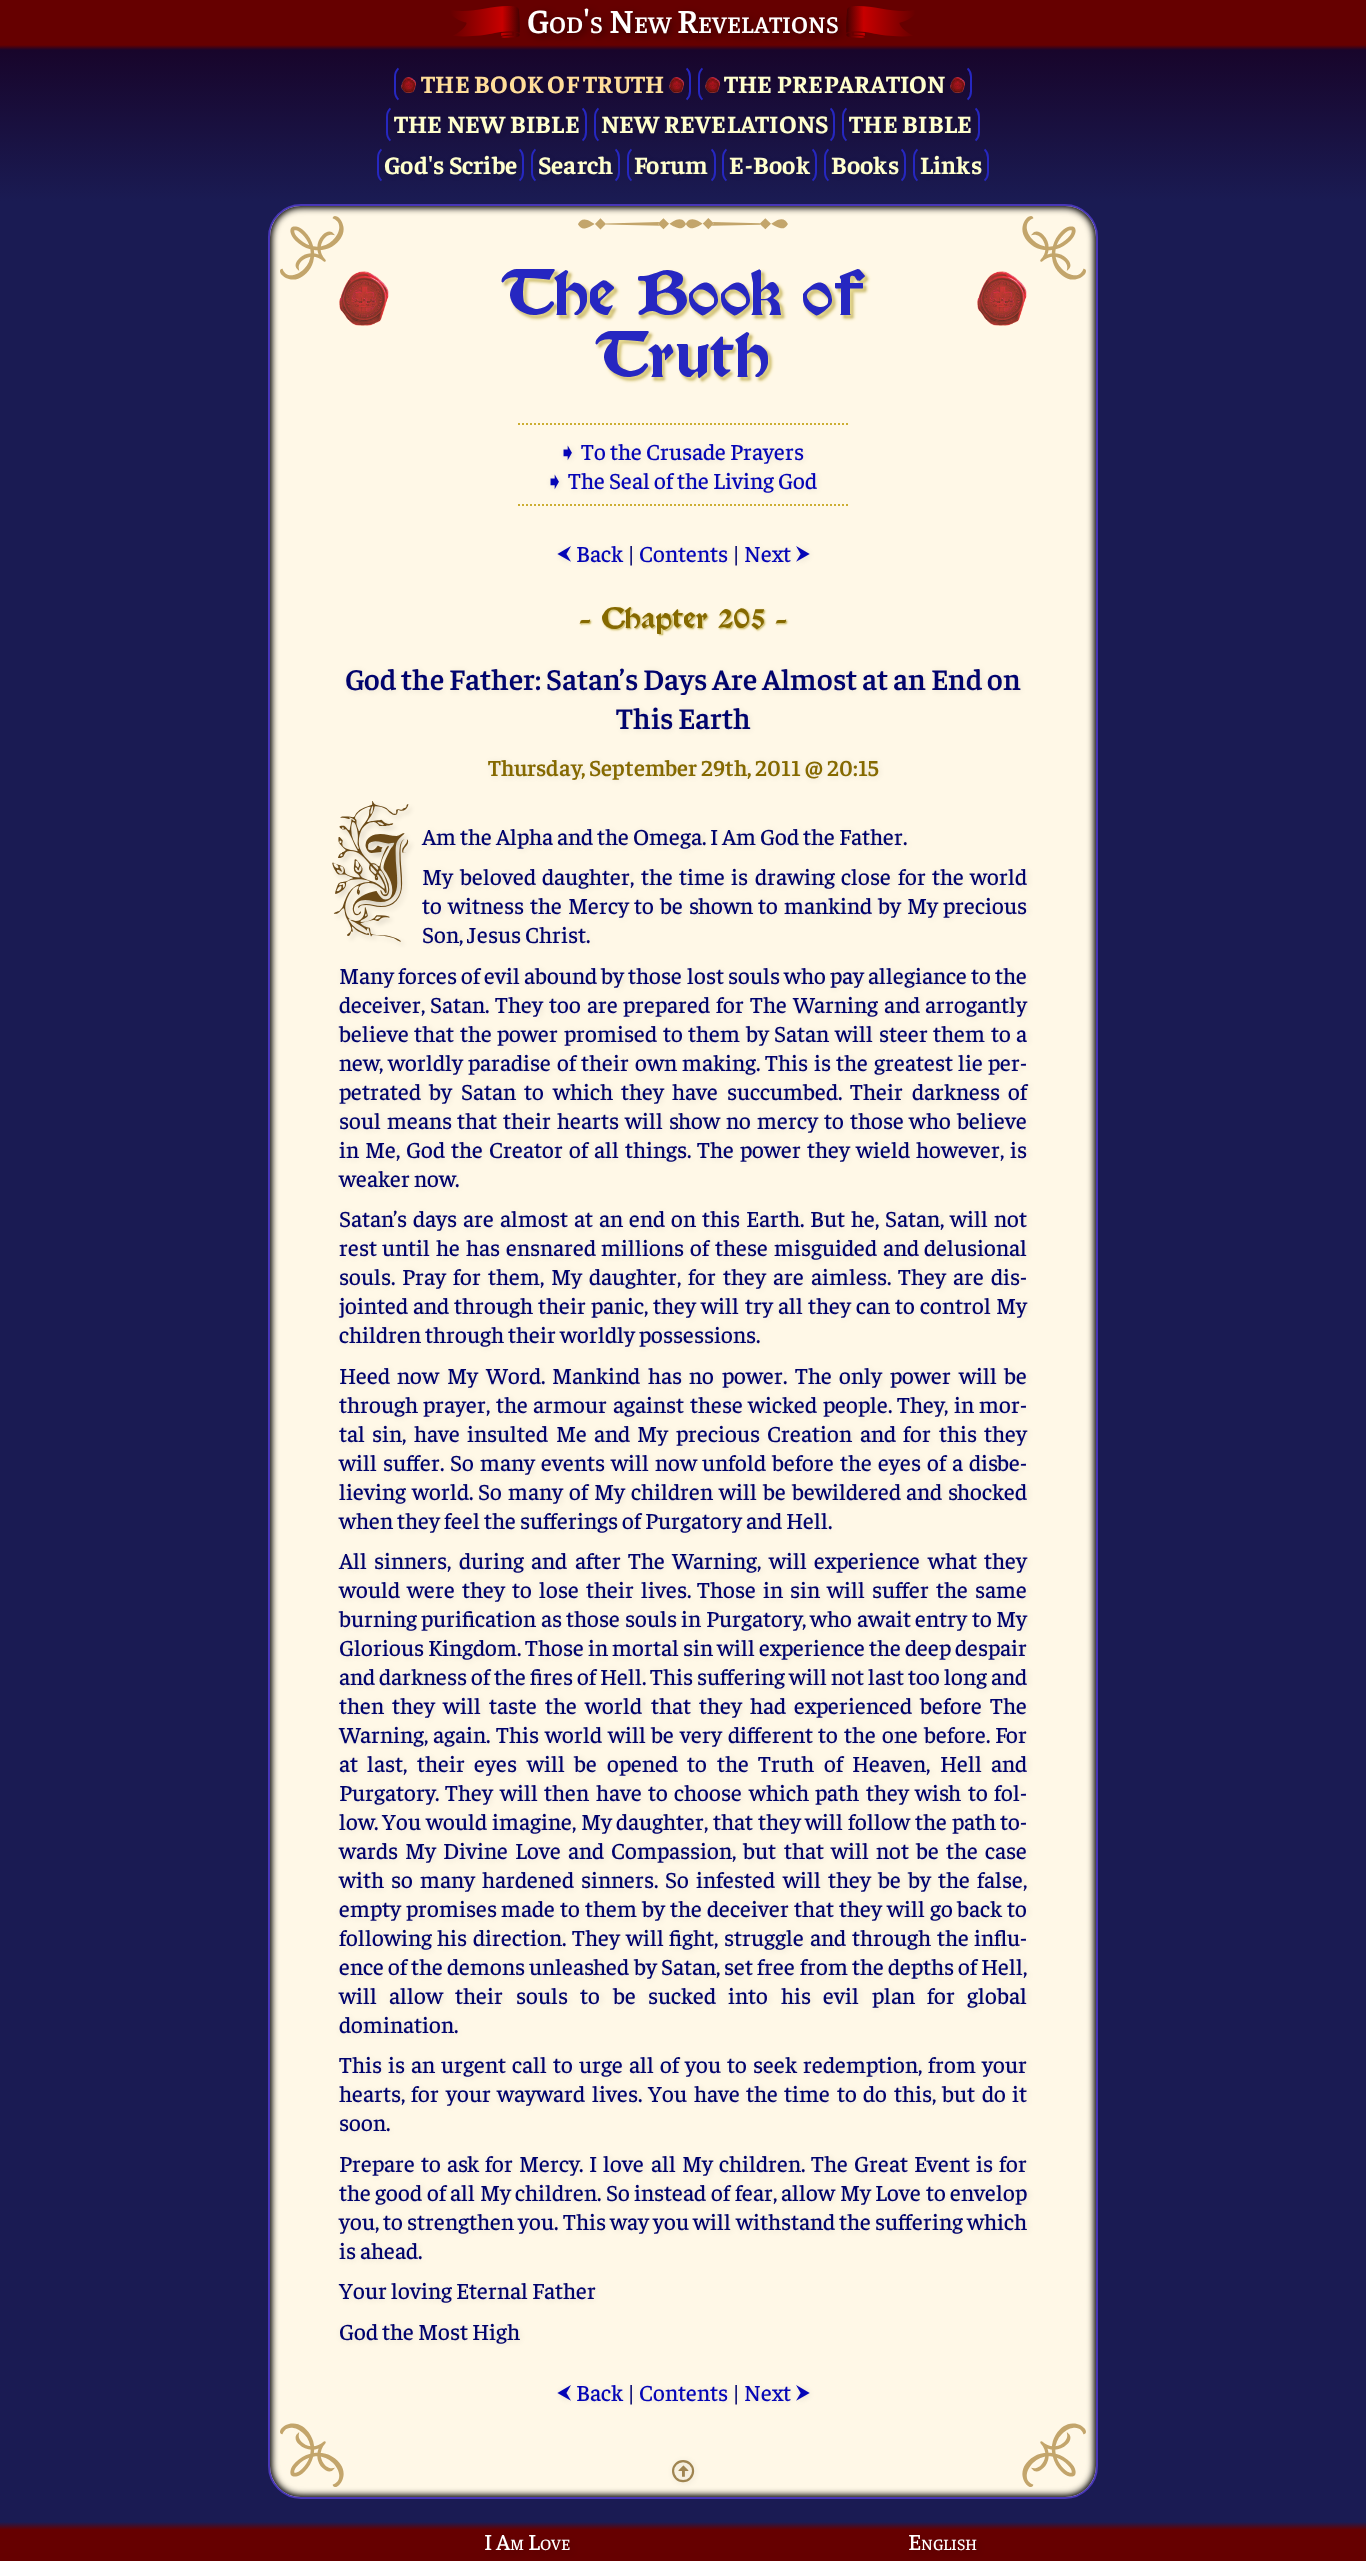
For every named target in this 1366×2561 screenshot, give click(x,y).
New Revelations (715, 122)
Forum (671, 163)
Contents (683, 552)
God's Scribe (450, 163)
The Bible (910, 122)
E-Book (769, 163)
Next (777, 552)
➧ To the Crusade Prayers (683, 450)
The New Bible (487, 122)
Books (865, 163)
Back (589, 552)
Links (951, 163)
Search (576, 163)
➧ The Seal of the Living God (683, 479)
